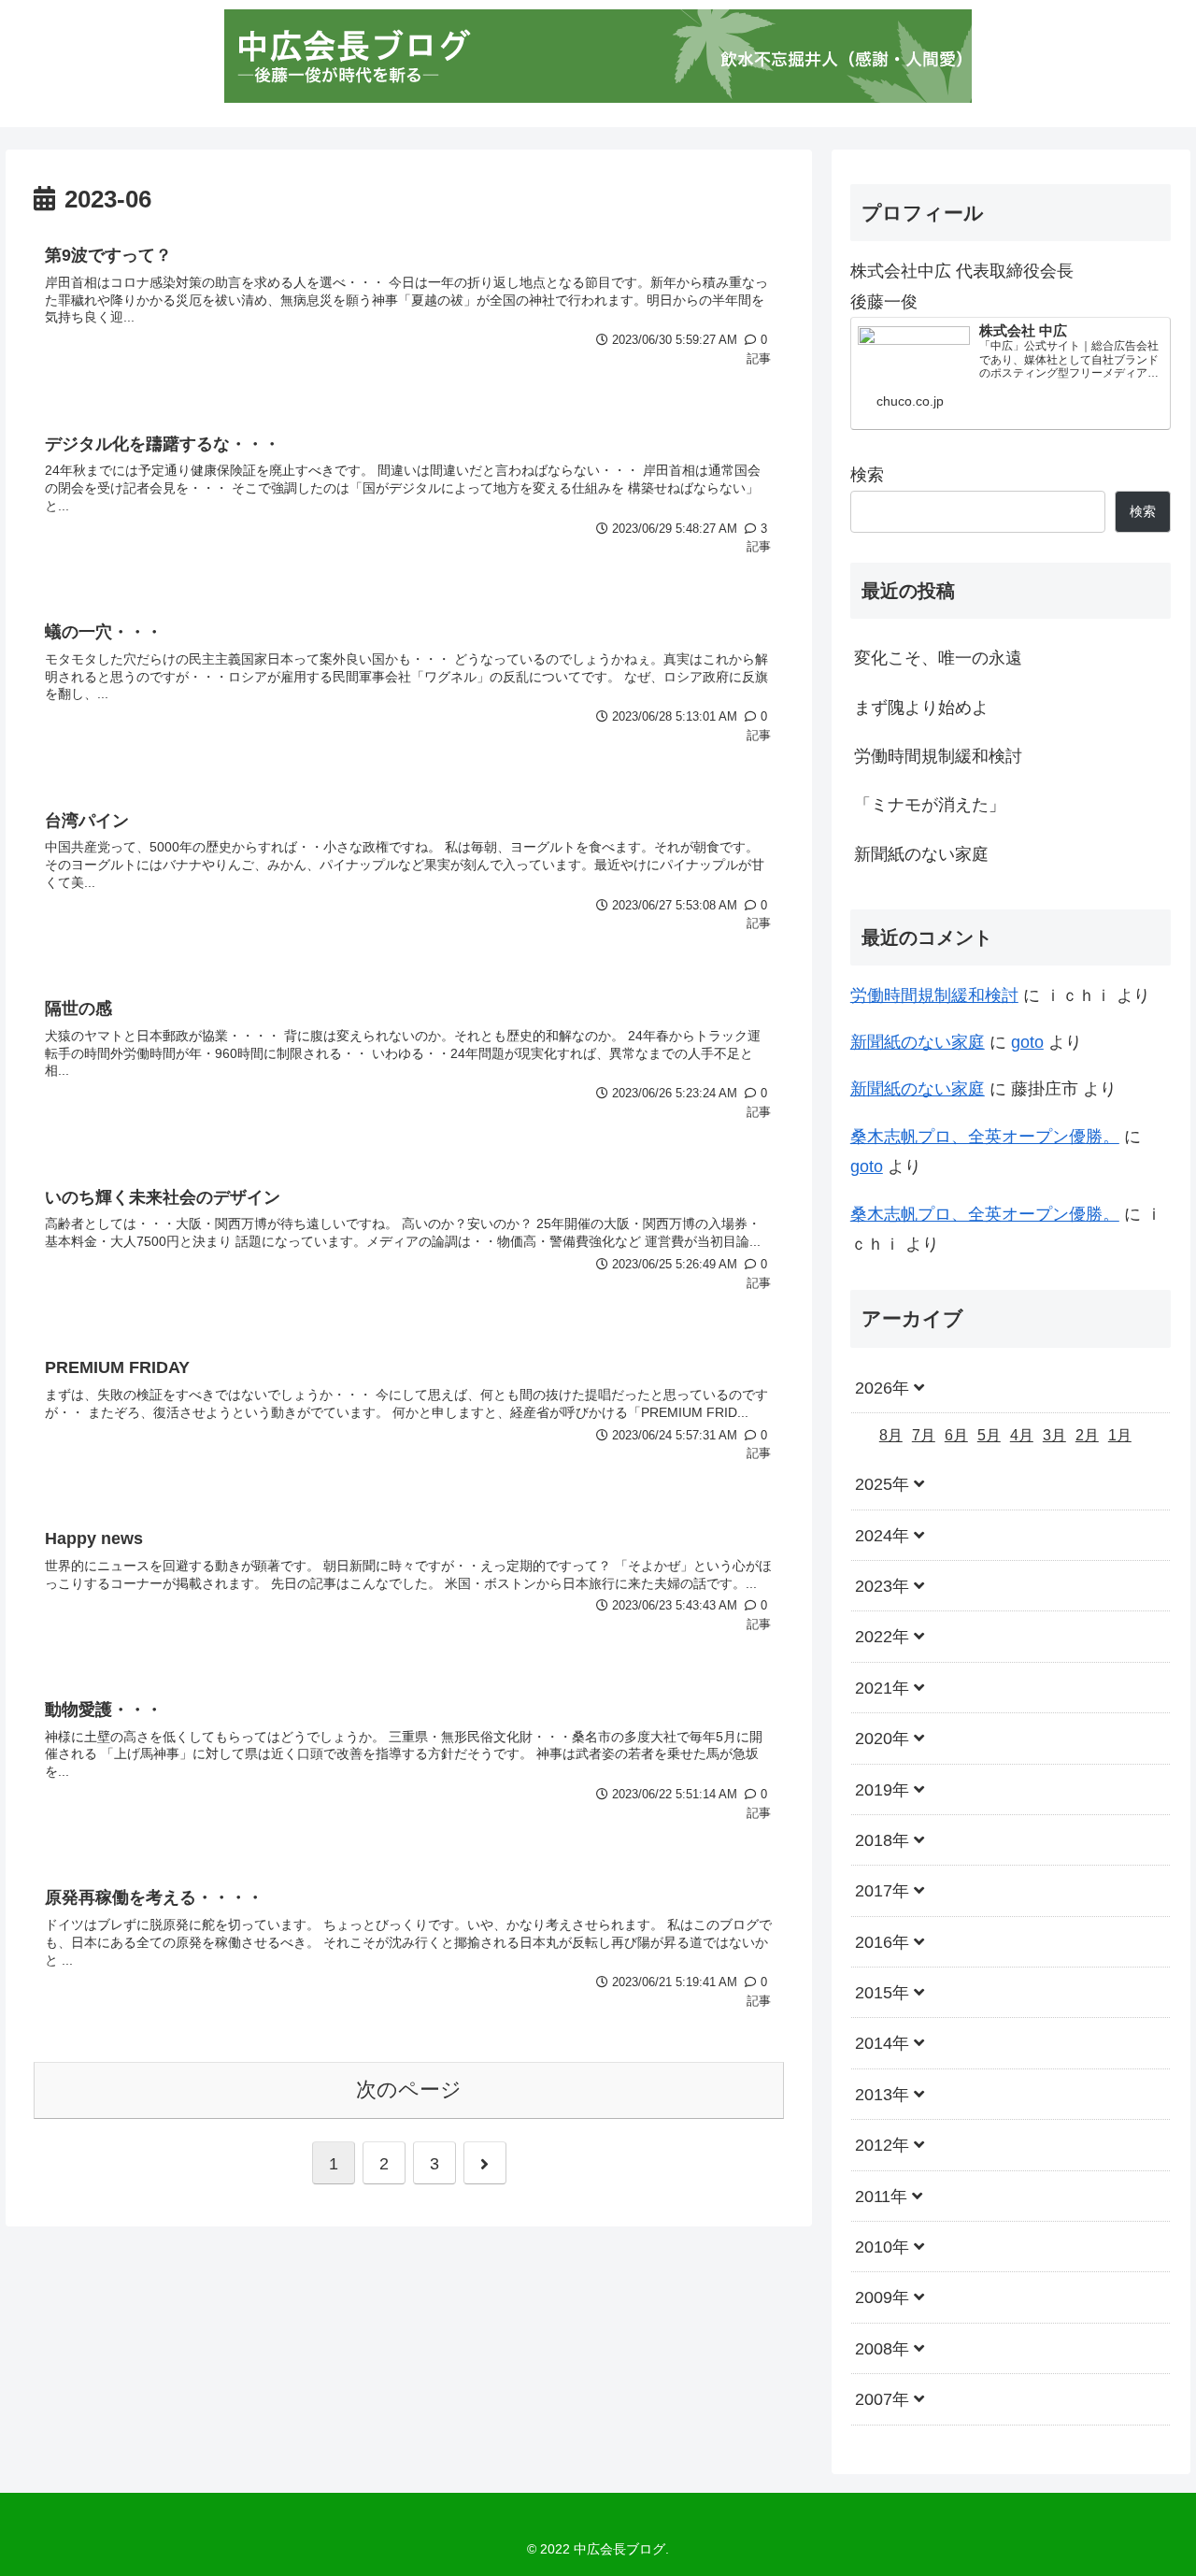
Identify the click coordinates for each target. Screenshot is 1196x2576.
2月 (1087, 1435)
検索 (867, 475)
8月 (891, 1435)
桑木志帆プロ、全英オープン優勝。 (985, 1137)
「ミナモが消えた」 (930, 805)
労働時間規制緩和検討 (938, 756)
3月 (1054, 1435)
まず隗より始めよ (921, 708)
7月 (924, 1435)
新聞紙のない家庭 (921, 854)
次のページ (409, 2089)
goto (1027, 1042)
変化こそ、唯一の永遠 (938, 658)
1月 (1120, 1435)
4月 (1022, 1435)
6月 (956, 1435)
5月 (989, 1435)
